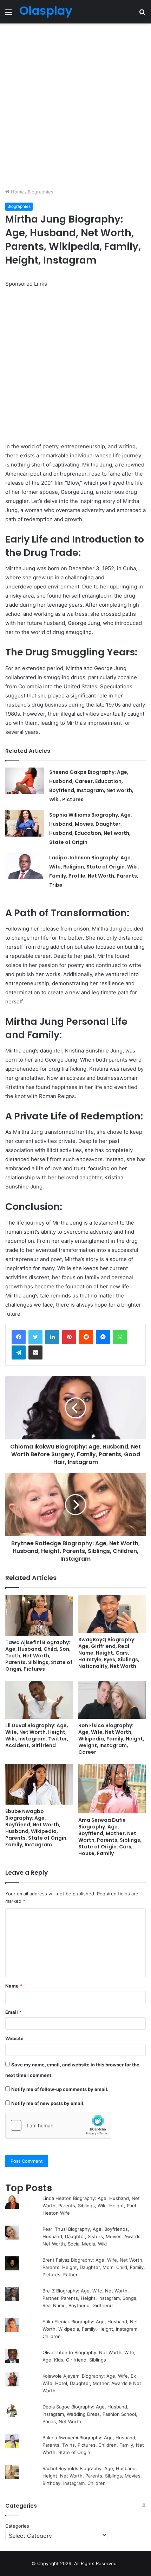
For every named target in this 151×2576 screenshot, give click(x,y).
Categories (17, 2526)
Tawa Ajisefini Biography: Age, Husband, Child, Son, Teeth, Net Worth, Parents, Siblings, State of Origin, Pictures (39, 1656)
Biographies (41, 192)
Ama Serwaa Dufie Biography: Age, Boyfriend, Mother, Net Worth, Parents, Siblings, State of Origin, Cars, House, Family (110, 1837)
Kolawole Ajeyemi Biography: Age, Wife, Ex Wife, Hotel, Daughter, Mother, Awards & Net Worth (92, 2383)
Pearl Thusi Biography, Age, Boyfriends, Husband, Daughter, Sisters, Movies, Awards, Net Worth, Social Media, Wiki (92, 2236)
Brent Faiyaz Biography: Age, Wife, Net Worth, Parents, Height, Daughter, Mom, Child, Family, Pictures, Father (94, 2267)
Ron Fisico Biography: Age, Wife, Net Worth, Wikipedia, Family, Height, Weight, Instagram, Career (111, 1739)
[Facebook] (19, 1337)
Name (14, 1986)
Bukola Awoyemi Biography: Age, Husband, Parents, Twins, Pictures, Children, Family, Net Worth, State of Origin (93, 2445)
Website (14, 2038)
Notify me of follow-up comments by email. (60, 2089)
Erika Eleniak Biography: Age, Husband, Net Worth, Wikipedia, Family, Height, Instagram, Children (91, 2329)
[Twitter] (35, 1337)
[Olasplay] (46, 12)
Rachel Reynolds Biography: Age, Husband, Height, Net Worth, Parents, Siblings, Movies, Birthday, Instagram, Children (92, 2476)
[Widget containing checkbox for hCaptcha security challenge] (58, 2125)
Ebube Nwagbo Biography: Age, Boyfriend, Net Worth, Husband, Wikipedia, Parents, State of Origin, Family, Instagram (37, 1828)
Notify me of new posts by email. (48, 2103)
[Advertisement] (75, 106)
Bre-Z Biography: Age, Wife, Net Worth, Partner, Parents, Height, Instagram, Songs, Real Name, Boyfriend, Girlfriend (90, 2298)
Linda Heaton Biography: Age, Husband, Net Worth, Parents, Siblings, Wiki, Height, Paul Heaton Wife (91, 2206)
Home (17, 192)
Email (13, 2012)
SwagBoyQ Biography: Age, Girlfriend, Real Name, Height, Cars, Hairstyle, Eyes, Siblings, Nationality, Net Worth (109, 1653)
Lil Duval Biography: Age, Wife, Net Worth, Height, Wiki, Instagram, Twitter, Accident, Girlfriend (37, 1735)
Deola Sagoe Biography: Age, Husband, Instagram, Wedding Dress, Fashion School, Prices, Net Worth (90, 2414)
